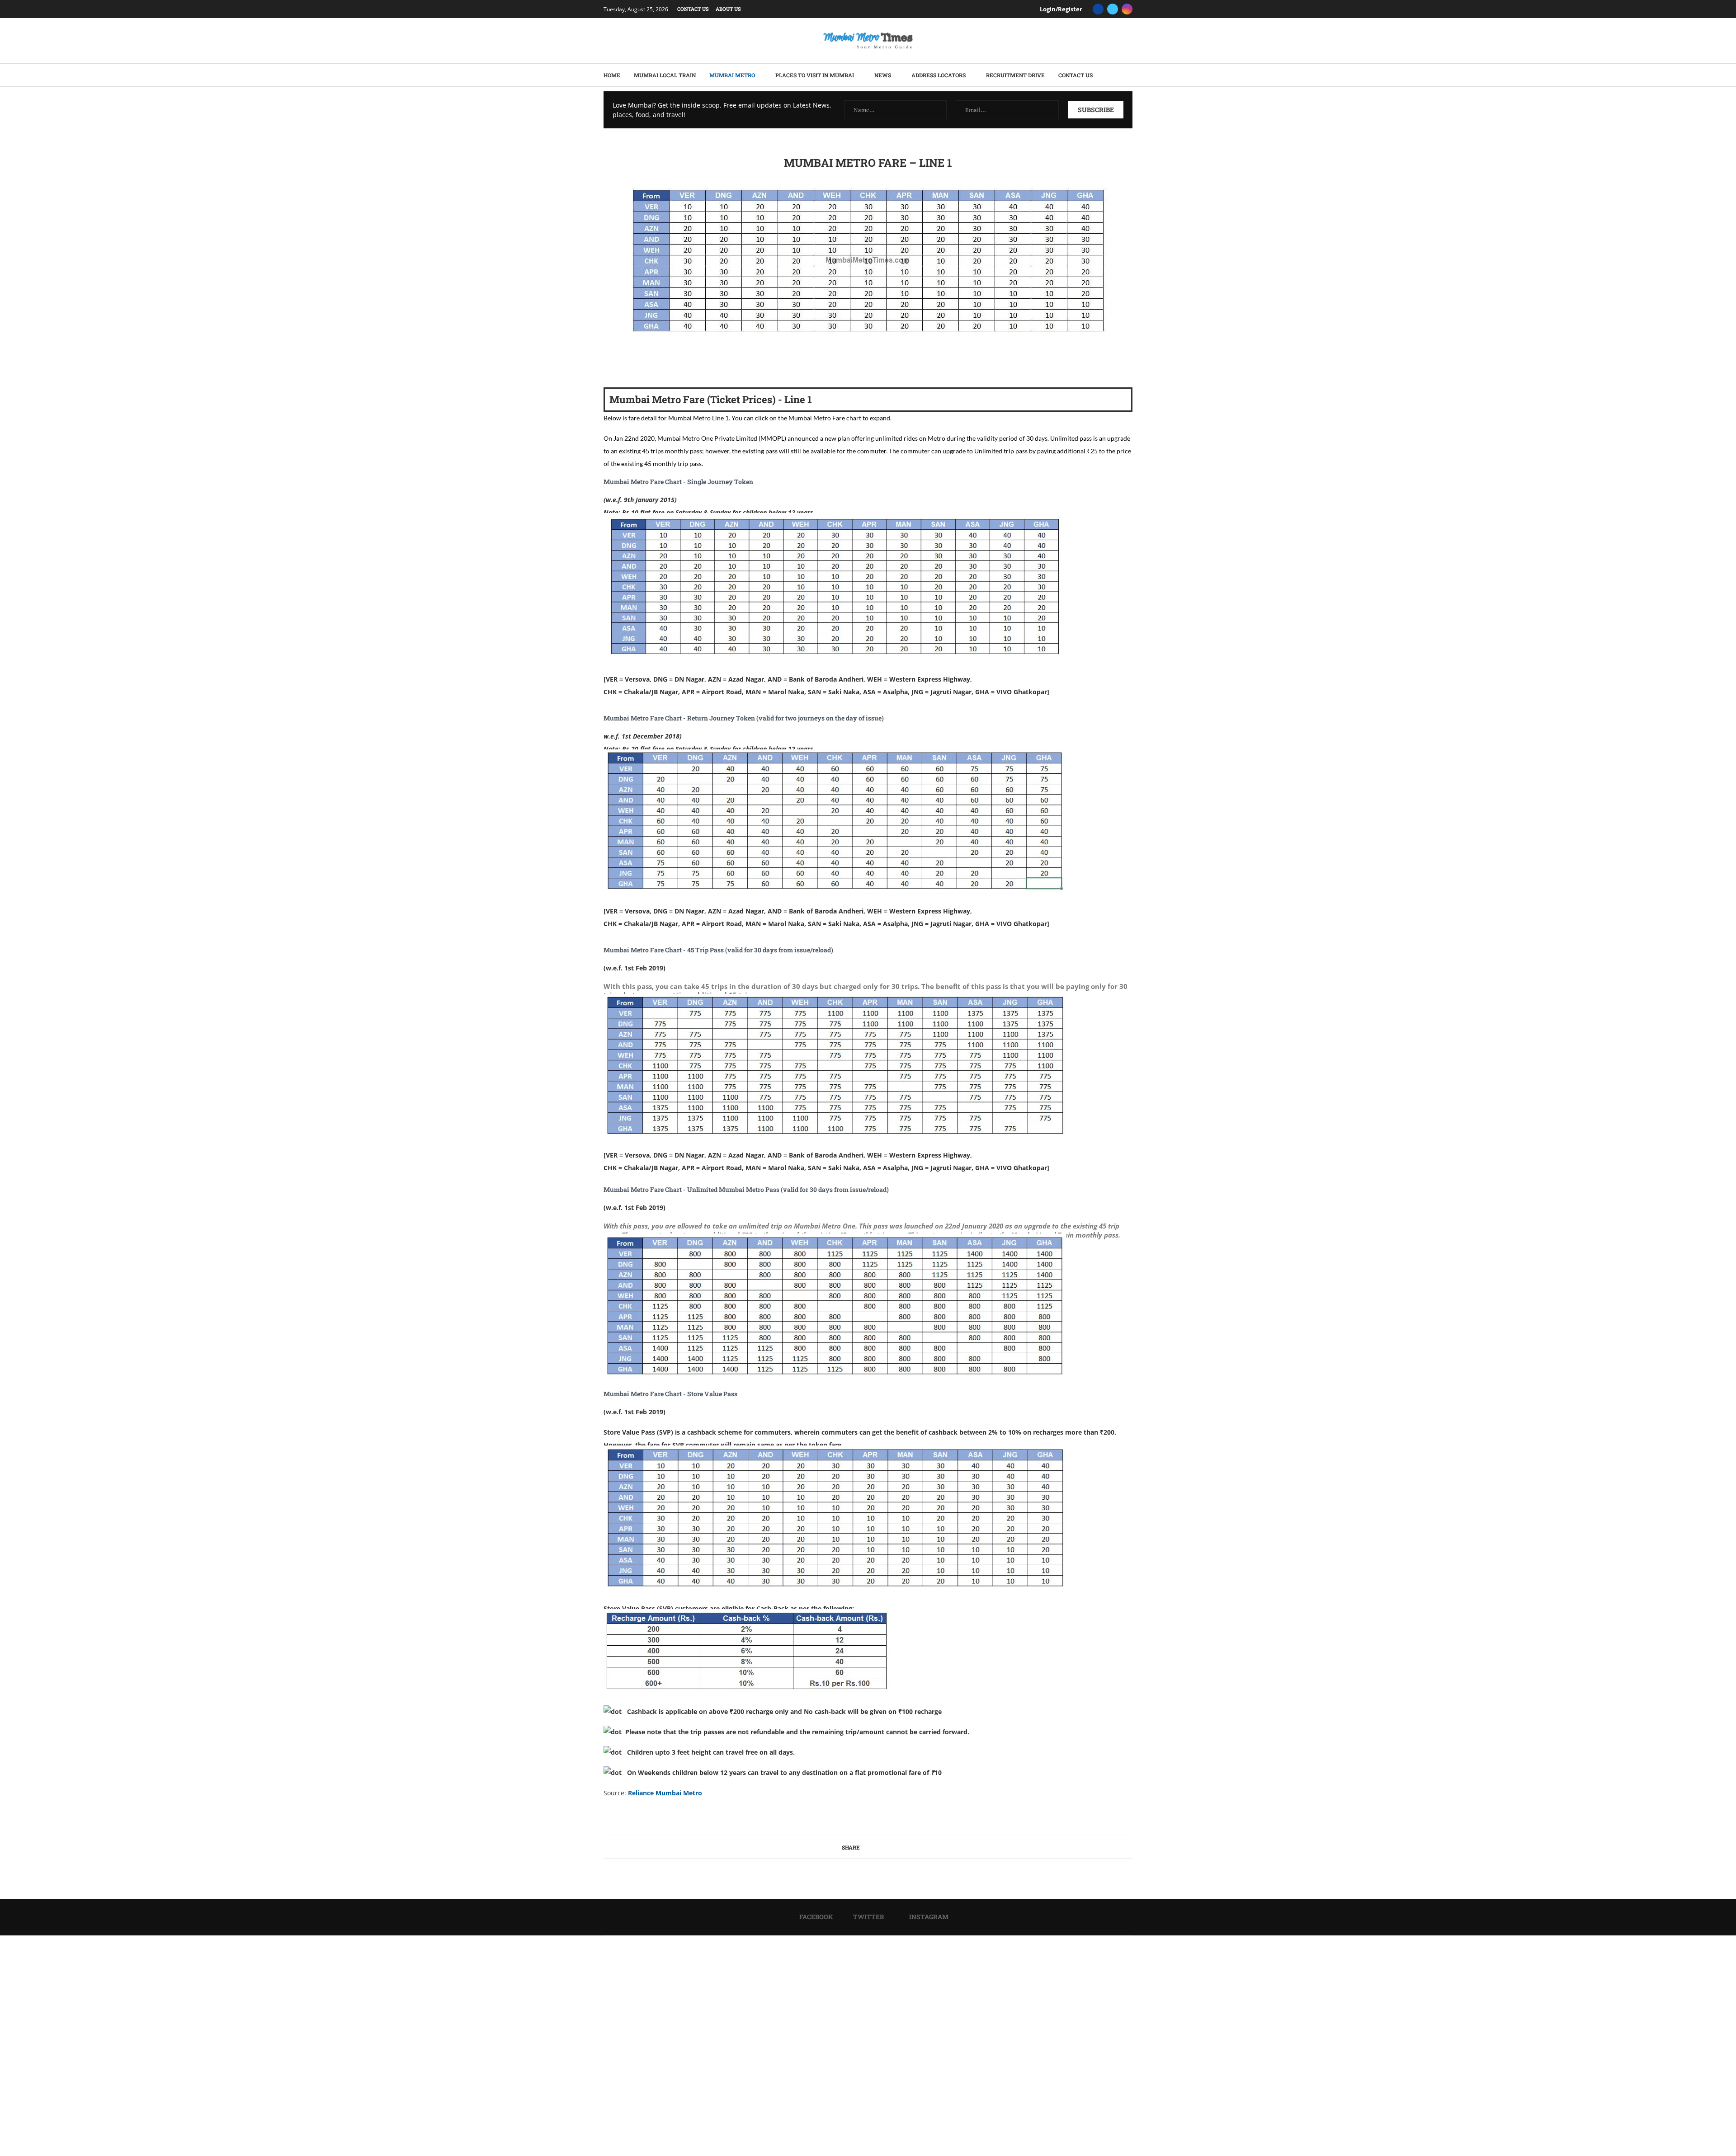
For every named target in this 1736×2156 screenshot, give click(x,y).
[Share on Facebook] (823, 364)
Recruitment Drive (1015, 75)
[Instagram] (1127, 9)
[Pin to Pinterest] (837, 364)
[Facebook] (1098, 9)
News (883, 75)
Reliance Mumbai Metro (665, 1793)
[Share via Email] (856, 364)
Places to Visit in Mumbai (815, 75)
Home (612, 75)
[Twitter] (1113, 9)
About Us (728, 9)
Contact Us (693, 9)
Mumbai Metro (732, 75)
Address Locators (939, 75)
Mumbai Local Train (665, 75)
